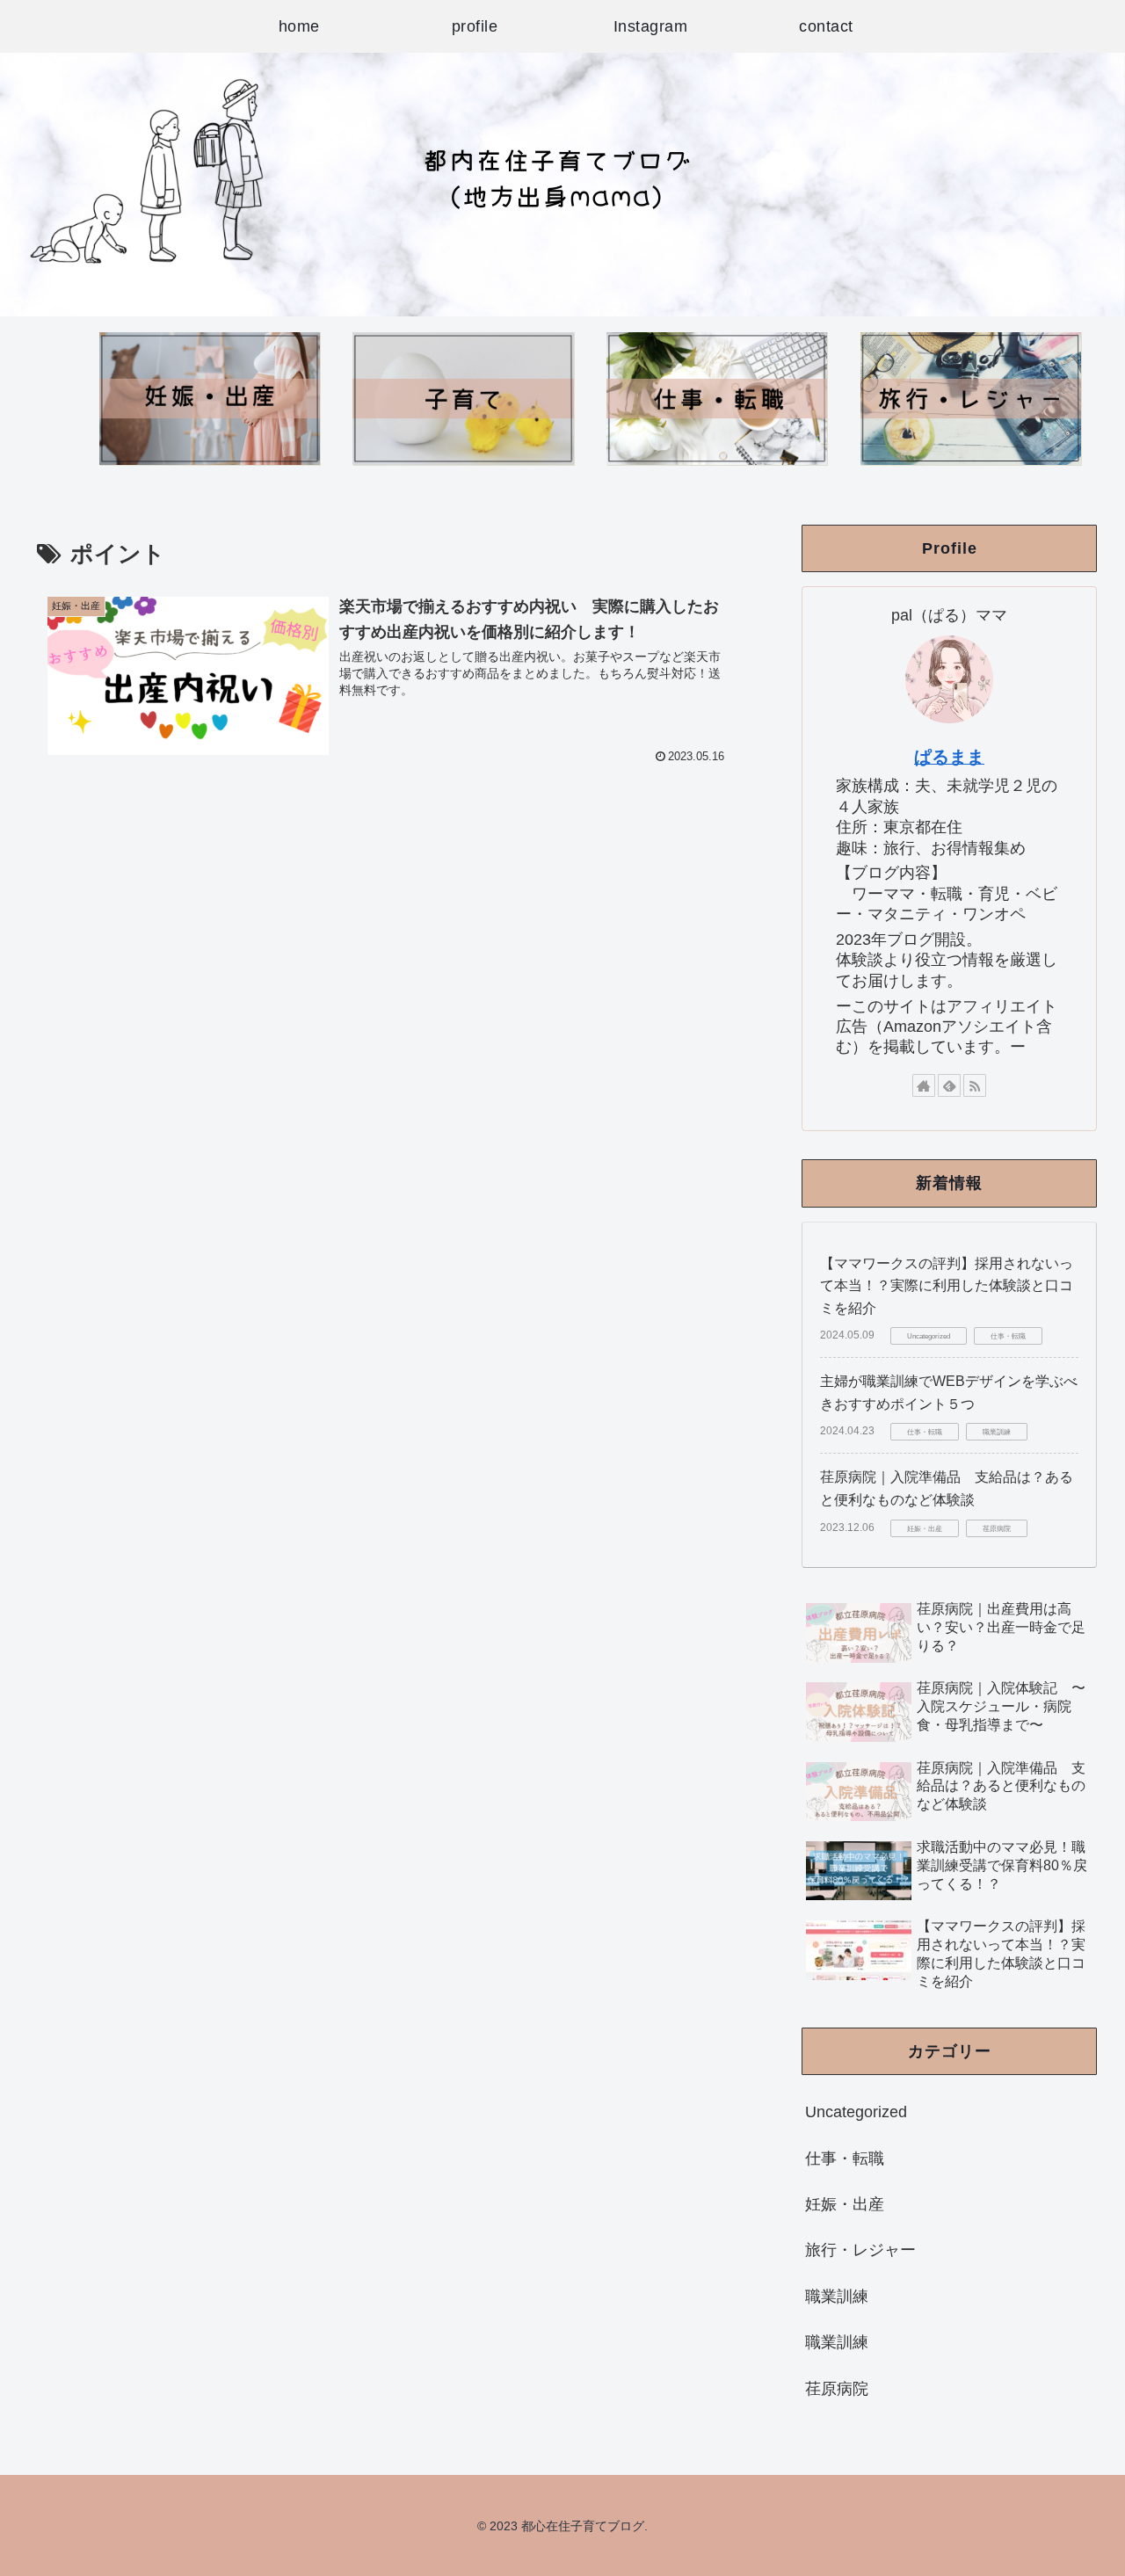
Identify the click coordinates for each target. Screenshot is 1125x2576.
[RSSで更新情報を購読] (975, 1085)
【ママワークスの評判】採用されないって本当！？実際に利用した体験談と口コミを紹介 (947, 1286)
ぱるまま (949, 757)
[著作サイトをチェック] (924, 1085)
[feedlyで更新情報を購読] (949, 1085)
